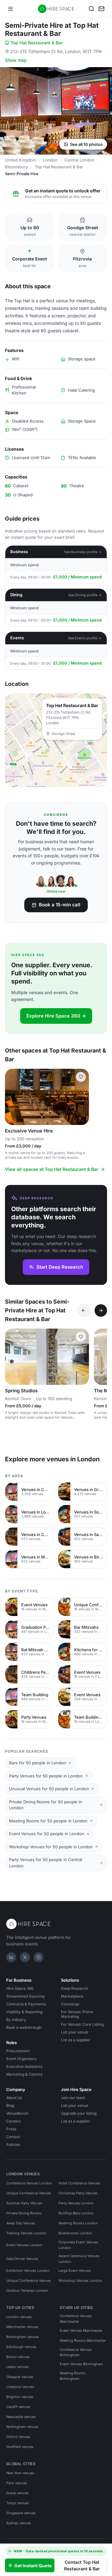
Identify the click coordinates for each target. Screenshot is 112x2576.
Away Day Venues (21, 2223)
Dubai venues (17, 2493)
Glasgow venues (20, 2377)
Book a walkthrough (24, 2027)
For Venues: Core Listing (82, 2024)
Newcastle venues (21, 2417)
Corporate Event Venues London (78, 2245)
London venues (19, 2317)
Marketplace (72, 1996)
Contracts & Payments (26, 2004)
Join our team (73, 2098)
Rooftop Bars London (76, 2213)
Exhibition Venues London (28, 2271)
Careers (13, 2121)
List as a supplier (76, 2040)
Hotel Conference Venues (79, 2183)
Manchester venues (22, 2327)
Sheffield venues (20, 2447)
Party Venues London (76, 2203)
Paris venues (17, 2483)
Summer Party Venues (24, 2203)
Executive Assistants (24, 2066)
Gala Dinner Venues (22, 2259)
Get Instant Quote (33, 2566)
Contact (13, 2137)
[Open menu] (11, 9)
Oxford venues (18, 2437)
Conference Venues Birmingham (76, 2352)
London (50, 160)
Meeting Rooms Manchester (83, 2341)
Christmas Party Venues (78, 2193)
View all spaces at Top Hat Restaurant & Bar (52, 1169)
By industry (16, 2020)
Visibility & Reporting (24, 2012)
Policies (13, 2145)
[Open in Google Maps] (56, 740)
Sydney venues (19, 2523)
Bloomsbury (16, 167)
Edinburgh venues (21, 2347)
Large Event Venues (75, 2271)
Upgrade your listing (79, 2113)
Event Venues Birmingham (81, 2364)
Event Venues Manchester (81, 2331)
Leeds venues (17, 2367)
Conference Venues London (29, 2183)
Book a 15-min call (60, 905)
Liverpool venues (20, 2387)
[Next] (101, 1310)
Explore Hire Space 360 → (56, 1016)
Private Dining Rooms (24, 2213)
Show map (16, 60)
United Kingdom (21, 160)
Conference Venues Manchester (76, 2319)
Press (11, 2129)
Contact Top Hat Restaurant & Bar (82, 2565)
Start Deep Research (60, 1267)
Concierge (70, 2004)
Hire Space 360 (20, 1988)
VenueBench (17, 2113)
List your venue (75, 2032)
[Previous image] (12, 1097)
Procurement (18, 2051)
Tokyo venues (18, 2503)
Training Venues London (26, 2233)
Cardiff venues (18, 2407)
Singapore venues (21, 2513)
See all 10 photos (86, 144)
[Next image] (82, 1097)
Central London (79, 160)
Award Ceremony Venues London (79, 2259)
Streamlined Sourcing (25, 1996)
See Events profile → (85, 638)
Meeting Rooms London (78, 2223)
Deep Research (75, 1988)
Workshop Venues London (80, 2281)
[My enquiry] (101, 9)
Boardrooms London (75, 2233)
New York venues (20, 2473)
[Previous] (83, 1310)
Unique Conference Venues (29, 2193)
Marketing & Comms (24, 2074)
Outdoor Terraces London (27, 2291)
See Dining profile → (85, 595)
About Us (14, 2098)
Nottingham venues (22, 2427)
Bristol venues (18, 2357)
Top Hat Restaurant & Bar (37, 43)
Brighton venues (20, 2397)
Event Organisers (21, 2059)
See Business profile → (83, 552)
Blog (10, 2105)
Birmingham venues (23, 2337)
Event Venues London (24, 2245)
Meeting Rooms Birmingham (73, 2376)
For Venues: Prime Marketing (77, 2014)
